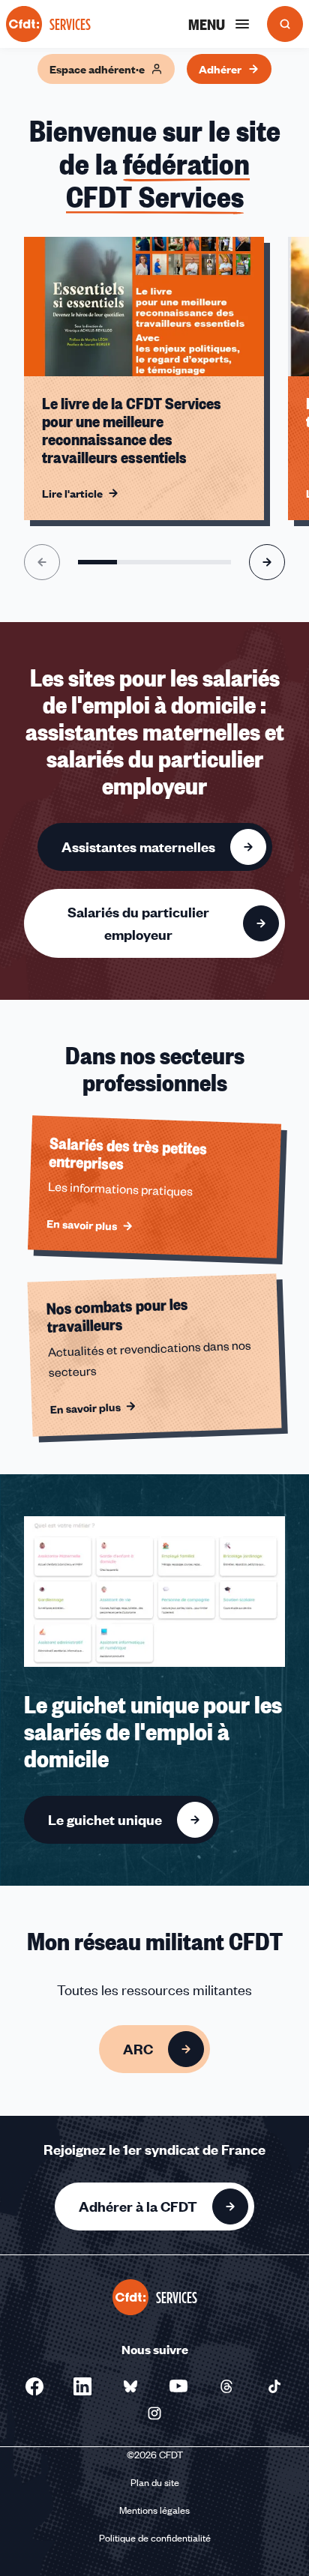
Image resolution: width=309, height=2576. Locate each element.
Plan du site (155, 2482)
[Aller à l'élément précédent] (42, 562)
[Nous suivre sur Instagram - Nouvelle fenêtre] (154, 2413)
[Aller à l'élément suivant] (267, 562)
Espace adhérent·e (97, 69)
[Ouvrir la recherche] (285, 24)
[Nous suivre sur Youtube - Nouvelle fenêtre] (178, 2386)
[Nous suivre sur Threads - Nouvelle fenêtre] (226, 2386)
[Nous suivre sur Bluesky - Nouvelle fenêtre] (130, 2386)
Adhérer (220, 69)
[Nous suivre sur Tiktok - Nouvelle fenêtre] (274, 2386)
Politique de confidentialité (155, 2538)
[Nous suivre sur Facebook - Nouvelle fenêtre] (34, 2386)
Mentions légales (154, 2510)
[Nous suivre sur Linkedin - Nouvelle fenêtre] (82, 2386)
